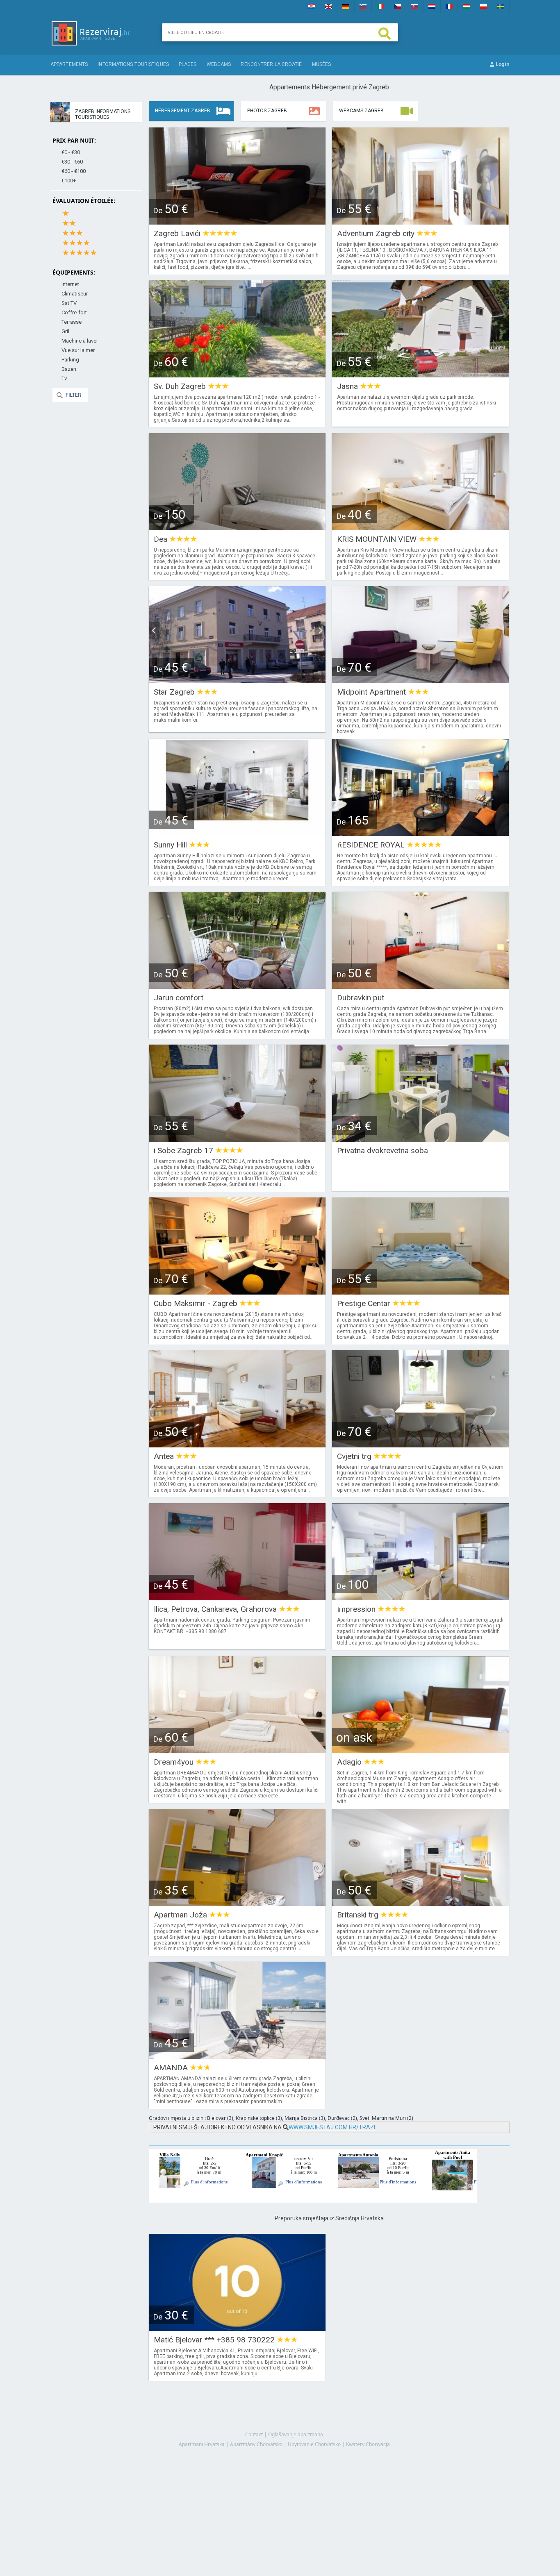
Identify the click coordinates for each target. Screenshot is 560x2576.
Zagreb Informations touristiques (103, 114)
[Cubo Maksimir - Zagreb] (237, 1292)
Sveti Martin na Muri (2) (386, 2118)
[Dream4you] (237, 1750)
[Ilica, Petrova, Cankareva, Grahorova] (237, 1598)
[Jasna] (420, 375)
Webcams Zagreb (361, 111)
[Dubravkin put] (420, 986)
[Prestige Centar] (420, 1292)
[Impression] (420, 1598)
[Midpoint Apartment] (420, 680)
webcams (219, 64)
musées (322, 64)
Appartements (69, 64)
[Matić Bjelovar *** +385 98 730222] (237, 2328)
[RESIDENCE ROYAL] (420, 833)
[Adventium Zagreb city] (420, 222)
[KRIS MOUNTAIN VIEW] (420, 528)
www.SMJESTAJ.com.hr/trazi (332, 2127)
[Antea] (237, 1445)
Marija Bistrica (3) (305, 2118)
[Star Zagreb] (237, 680)
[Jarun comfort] (237, 986)
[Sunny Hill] (237, 833)
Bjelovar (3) (220, 2118)
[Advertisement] (329, 2481)
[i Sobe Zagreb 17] (237, 1139)
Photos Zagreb (267, 111)
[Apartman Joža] (237, 1903)
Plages (188, 64)
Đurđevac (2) (342, 2118)
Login (502, 64)
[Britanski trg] (420, 1903)
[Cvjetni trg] (420, 1445)
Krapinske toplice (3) (259, 2118)
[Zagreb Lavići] (237, 222)
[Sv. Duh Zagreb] (237, 375)
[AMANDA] (237, 2056)
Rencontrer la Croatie (271, 64)
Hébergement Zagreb (183, 111)
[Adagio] (420, 1750)
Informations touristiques (133, 64)
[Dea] (237, 528)
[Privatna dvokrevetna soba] (420, 1139)
